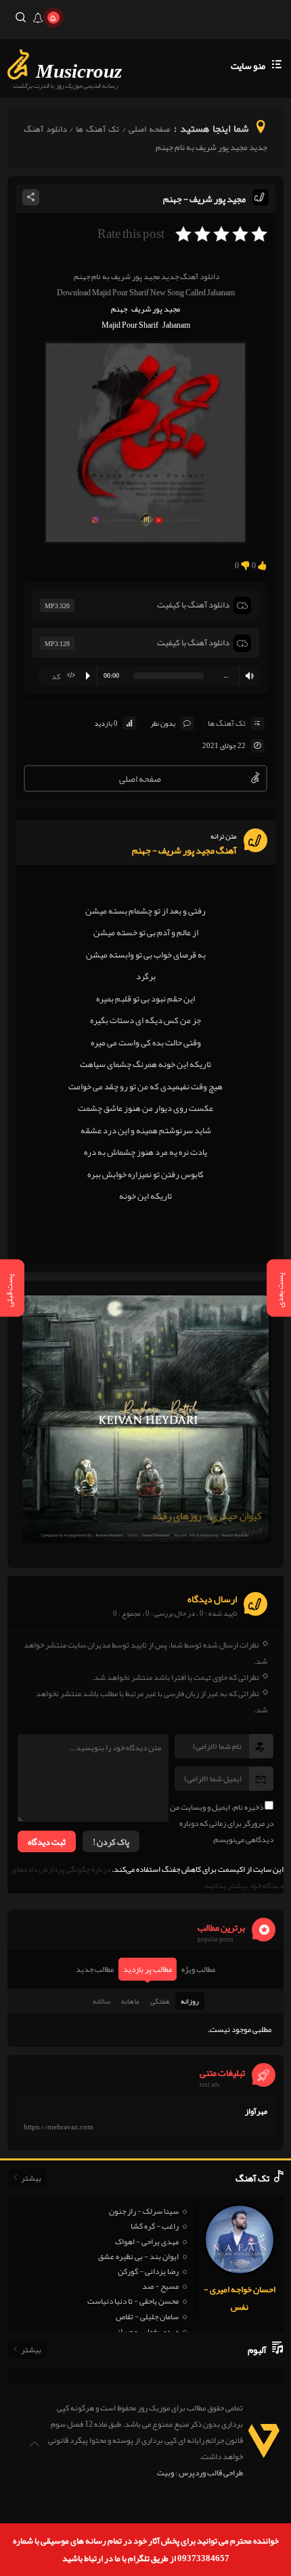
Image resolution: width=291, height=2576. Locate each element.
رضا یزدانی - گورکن (148, 2271)
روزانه (190, 2001)
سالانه (102, 2001)
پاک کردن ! (111, 1842)
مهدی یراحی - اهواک (147, 2241)
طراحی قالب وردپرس (211, 2473)
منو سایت (248, 66)
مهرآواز (256, 2111)
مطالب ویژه (198, 1969)
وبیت (165, 2473)
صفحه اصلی (149, 129)
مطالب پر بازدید (148, 1969)
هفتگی (160, 2001)
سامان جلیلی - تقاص (147, 2317)
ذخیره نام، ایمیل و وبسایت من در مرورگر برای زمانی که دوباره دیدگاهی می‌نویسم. (222, 1823)
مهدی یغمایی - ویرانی (145, 2331)
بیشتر (31, 2178)
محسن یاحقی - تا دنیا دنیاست (133, 2301)
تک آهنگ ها (97, 129)
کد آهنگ (67, 677)
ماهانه (130, 2001)
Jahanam (176, 325)
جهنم (119, 309)
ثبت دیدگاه (47, 1842)
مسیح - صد (160, 2286)
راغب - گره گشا (155, 2226)
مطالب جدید (95, 1969)
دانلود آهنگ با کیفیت (193, 605)
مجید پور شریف (156, 309)
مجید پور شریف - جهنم (204, 199)
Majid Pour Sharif (130, 325)
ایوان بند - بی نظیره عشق (138, 2256)
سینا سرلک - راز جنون (144, 2211)
